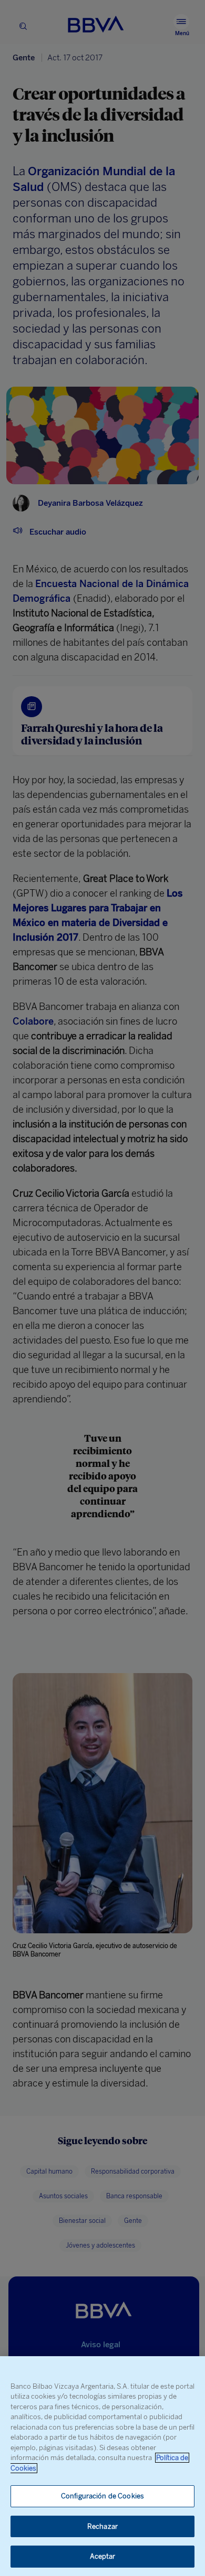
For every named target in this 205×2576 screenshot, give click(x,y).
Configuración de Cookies (102, 2496)
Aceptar (103, 2556)
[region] (102, 2466)
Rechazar (102, 2526)
